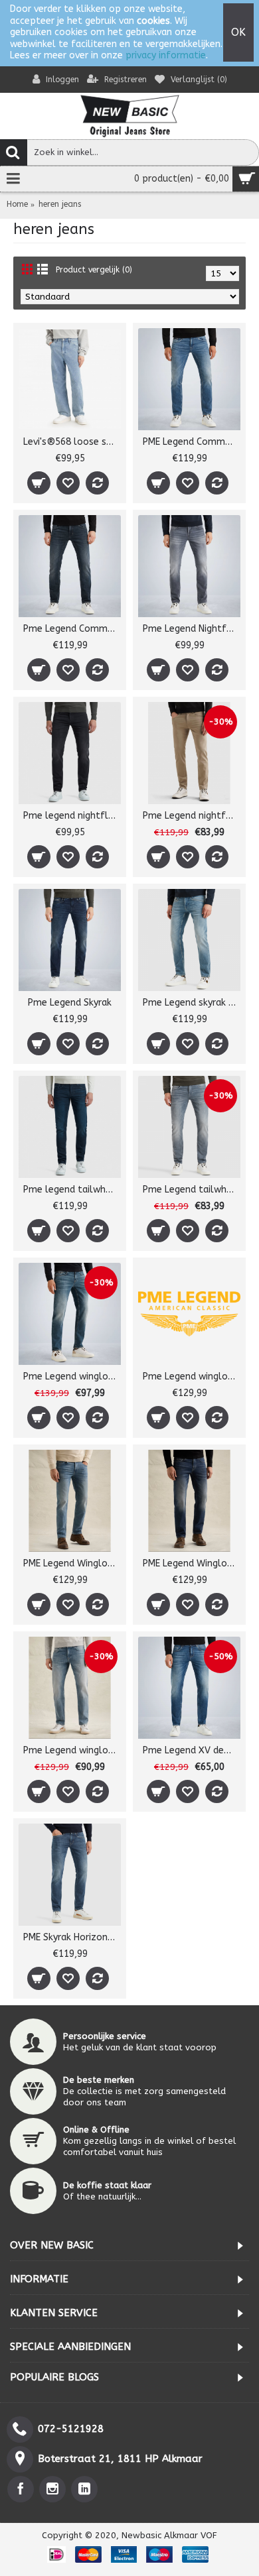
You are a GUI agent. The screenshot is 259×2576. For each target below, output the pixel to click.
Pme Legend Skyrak (70, 1003)
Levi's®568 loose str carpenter (72, 442)
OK (238, 32)
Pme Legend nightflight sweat (192, 816)
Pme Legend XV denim (191, 1750)
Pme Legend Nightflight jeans (192, 629)
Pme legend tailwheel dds (72, 1190)
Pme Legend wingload (71, 1376)
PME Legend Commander (192, 442)
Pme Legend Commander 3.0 (72, 629)
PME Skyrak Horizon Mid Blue (72, 1937)
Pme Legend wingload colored (192, 1376)
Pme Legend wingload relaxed (72, 1750)
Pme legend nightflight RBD (72, 816)
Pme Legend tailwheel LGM (192, 1190)
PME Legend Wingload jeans (72, 1563)
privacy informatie (166, 55)
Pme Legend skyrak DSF (192, 1003)
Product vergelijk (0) (94, 270)
